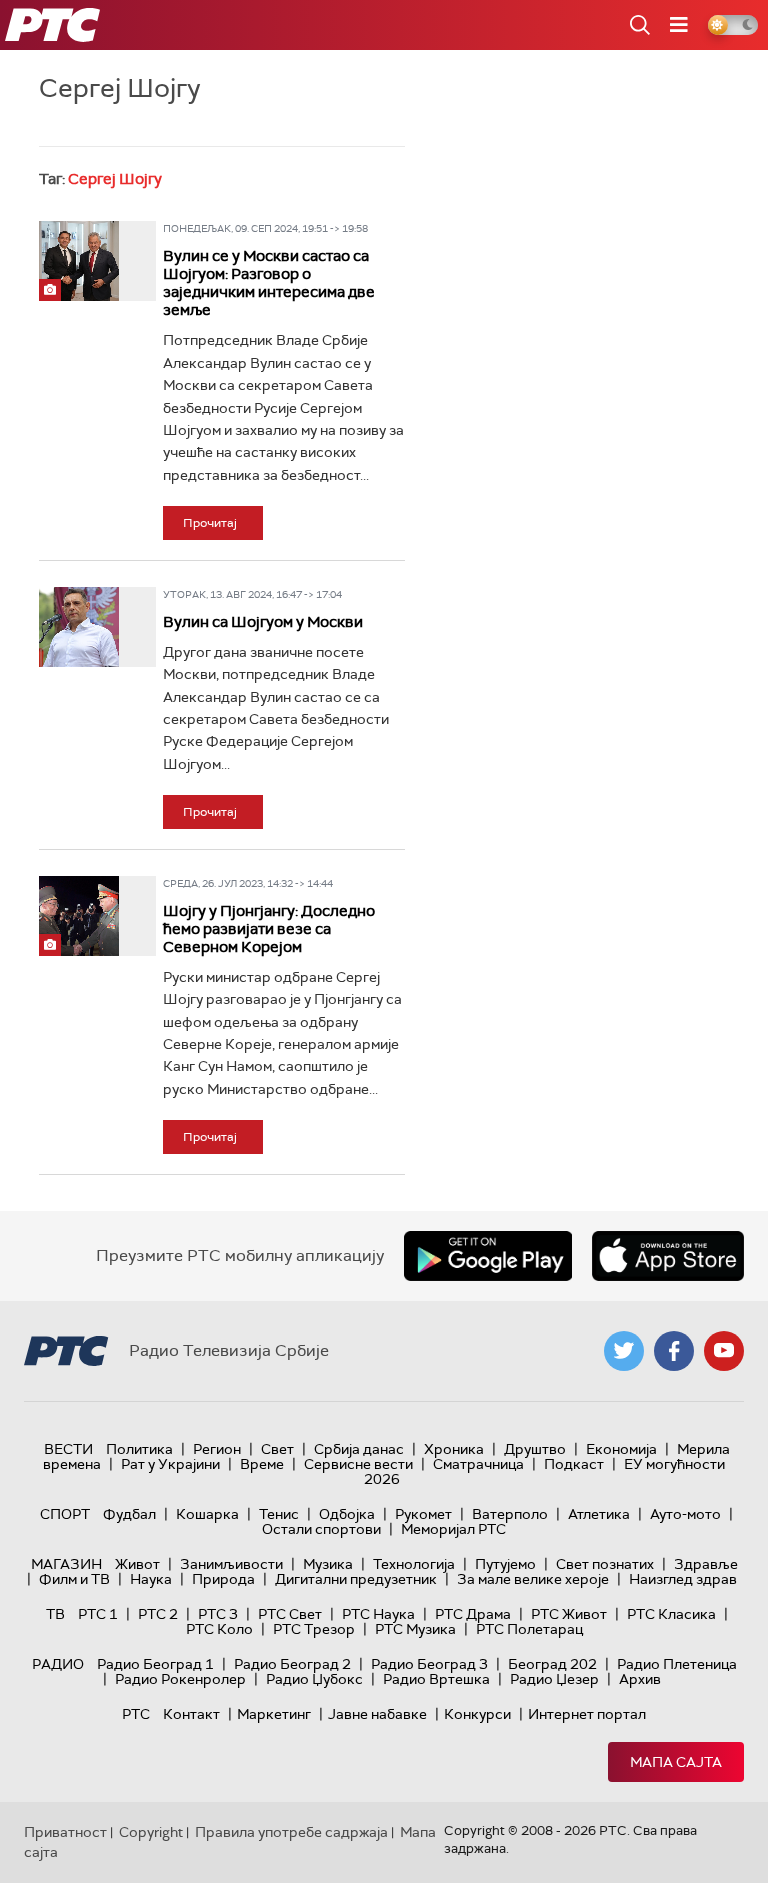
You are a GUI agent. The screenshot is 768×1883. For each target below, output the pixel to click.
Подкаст (574, 1464)
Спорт (65, 1514)
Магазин (66, 1564)
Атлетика (599, 1514)
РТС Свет (290, 1614)
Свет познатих (605, 1564)
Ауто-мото (685, 1514)
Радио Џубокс (314, 1679)
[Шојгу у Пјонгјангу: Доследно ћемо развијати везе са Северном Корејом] (79, 916)
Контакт (191, 1714)
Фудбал (129, 1514)
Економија (621, 1449)
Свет (277, 1449)
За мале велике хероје (533, 1579)
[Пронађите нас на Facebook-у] (674, 1351)
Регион (217, 1449)
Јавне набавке (377, 1714)
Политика (139, 1449)
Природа (223, 1579)
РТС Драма (473, 1614)
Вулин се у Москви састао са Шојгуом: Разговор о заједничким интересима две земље (269, 283)
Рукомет (423, 1514)
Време (262, 1464)
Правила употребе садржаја (291, 1832)
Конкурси (477, 1714)
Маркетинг (274, 1714)
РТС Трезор (314, 1629)
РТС (136, 1714)
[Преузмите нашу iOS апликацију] (668, 1256)
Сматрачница (478, 1464)
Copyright (151, 1832)
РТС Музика (415, 1629)
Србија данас (359, 1449)
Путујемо (505, 1564)
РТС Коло (219, 1629)
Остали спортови (321, 1529)
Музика (328, 1564)
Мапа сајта (676, 1762)
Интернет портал (587, 1714)
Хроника (454, 1449)
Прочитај (210, 523)
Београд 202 (552, 1664)
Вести (68, 1449)
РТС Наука (378, 1614)
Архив (640, 1679)
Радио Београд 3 (429, 1664)
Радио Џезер (554, 1679)
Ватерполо (510, 1514)
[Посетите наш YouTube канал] (724, 1351)
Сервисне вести (358, 1464)
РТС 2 (158, 1614)
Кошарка (207, 1514)
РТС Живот (569, 1614)
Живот (137, 1564)
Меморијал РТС (453, 1529)
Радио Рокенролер (180, 1679)
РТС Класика (671, 1614)
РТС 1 (98, 1614)
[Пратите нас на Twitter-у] (624, 1351)
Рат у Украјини (170, 1464)
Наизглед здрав (683, 1579)
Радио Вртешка (436, 1679)
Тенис (279, 1514)
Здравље (706, 1564)
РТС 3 (218, 1614)
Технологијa (414, 1564)
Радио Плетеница (677, 1664)
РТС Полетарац (529, 1629)
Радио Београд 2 (292, 1664)
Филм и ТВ (74, 1579)
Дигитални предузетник (356, 1579)
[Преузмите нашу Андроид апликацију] (488, 1256)
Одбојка (347, 1514)
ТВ (55, 1614)
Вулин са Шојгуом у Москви (263, 622)
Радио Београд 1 (155, 1664)
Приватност (65, 1832)
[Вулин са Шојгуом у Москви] (79, 627)
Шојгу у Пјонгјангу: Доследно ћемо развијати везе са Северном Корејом (269, 929)
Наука (151, 1579)
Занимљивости (231, 1564)
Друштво (535, 1449)
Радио (58, 1664)
